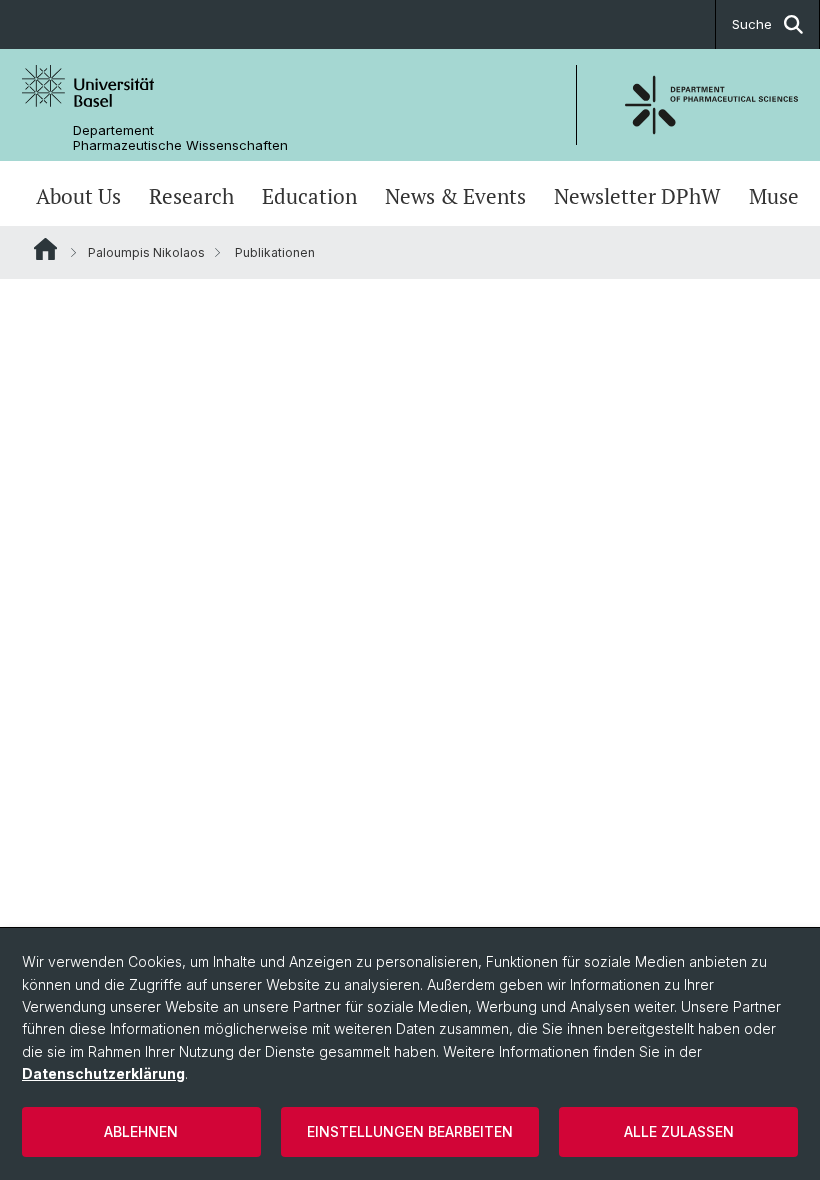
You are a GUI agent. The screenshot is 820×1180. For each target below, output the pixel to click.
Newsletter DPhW (637, 196)
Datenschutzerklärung (103, 1073)
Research (191, 196)
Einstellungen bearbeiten (410, 1131)
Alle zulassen (679, 1131)
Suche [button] (752, 24)
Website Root (45, 249)
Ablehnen (141, 1131)
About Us (78, 196)
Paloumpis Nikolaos (146, 252)
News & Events (455, 196)
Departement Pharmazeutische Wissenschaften (180, 138)
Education (309, 196)
